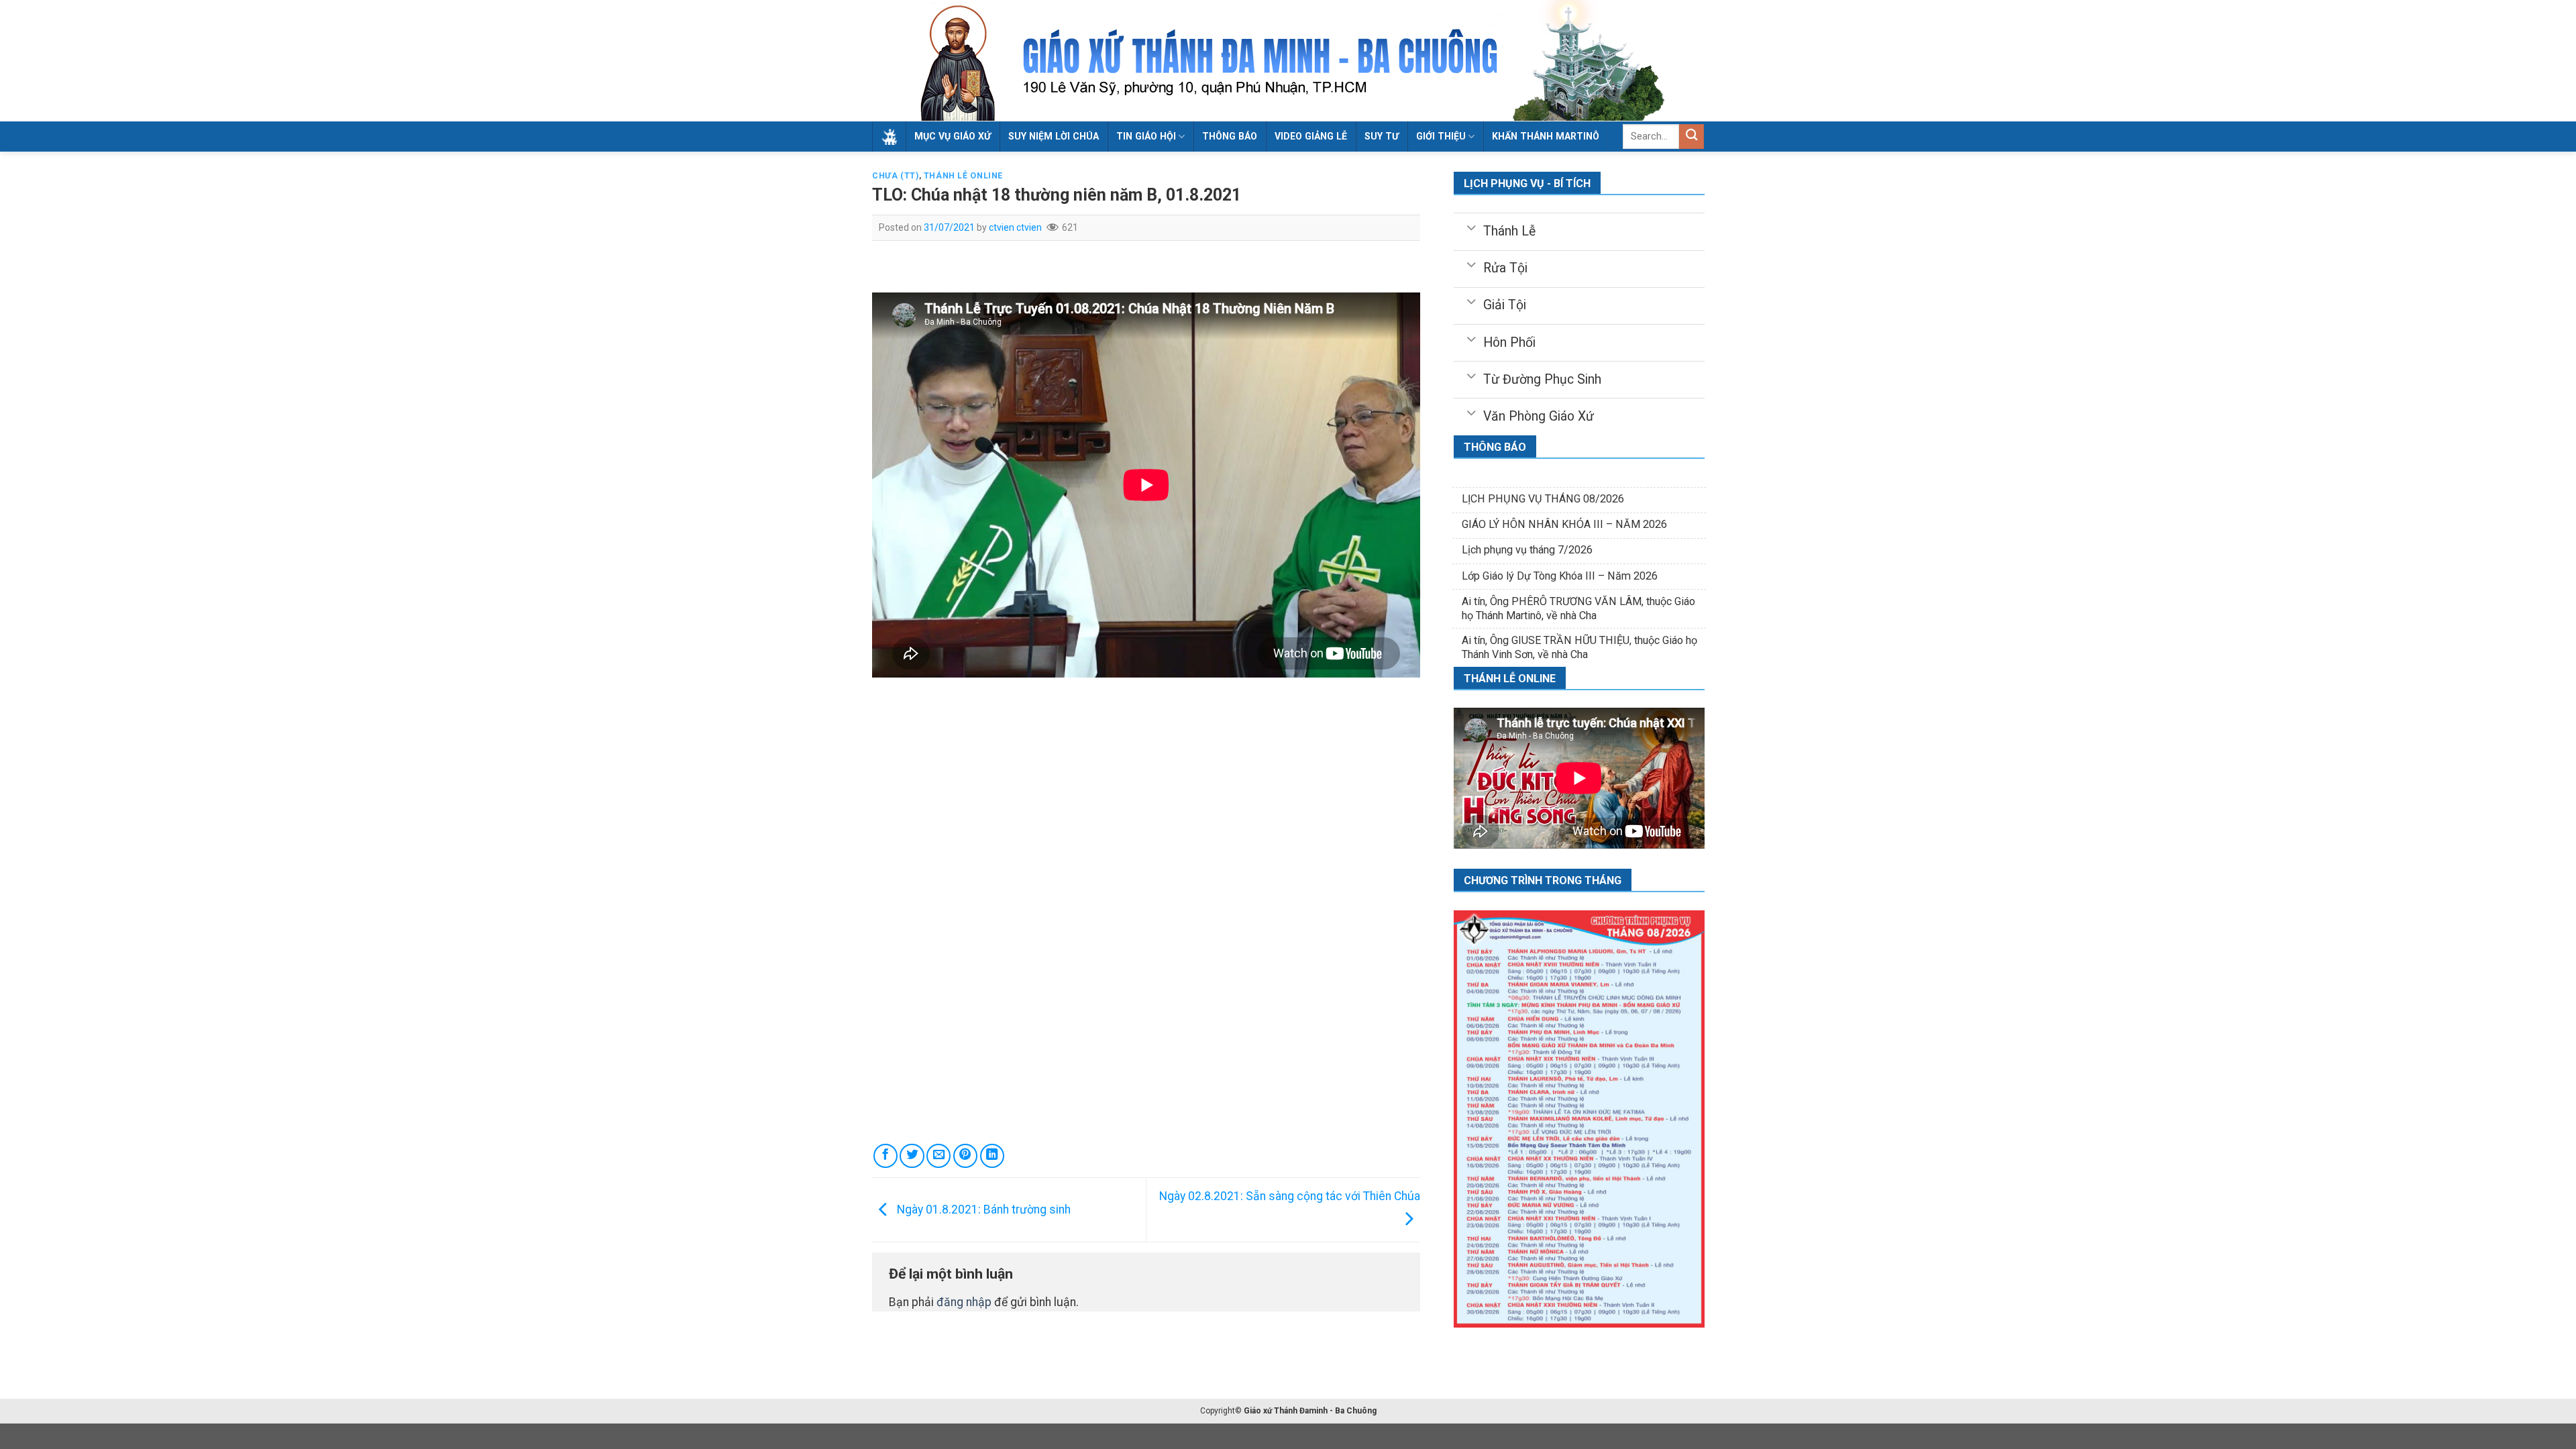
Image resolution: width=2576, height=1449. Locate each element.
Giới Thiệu (1441, 136)
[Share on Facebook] (885, 1156)
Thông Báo (1230, 136)
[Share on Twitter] (912, 1156)
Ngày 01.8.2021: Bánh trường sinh (982, 1210)
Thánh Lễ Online (963, 176)
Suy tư (1382, 136)
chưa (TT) (896, 176)
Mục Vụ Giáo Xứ (953, 136)
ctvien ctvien (1015, 227)
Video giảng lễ (1311, 136)
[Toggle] (1471, 227)
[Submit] (1692, 137)
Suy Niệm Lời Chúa (1054, 136)
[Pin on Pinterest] (965, 1156)
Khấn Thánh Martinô (1546, 136)
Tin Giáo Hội (1146, 136)
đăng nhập (964, 1302)
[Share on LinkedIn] (992, 1156)
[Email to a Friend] (938, 1156)
